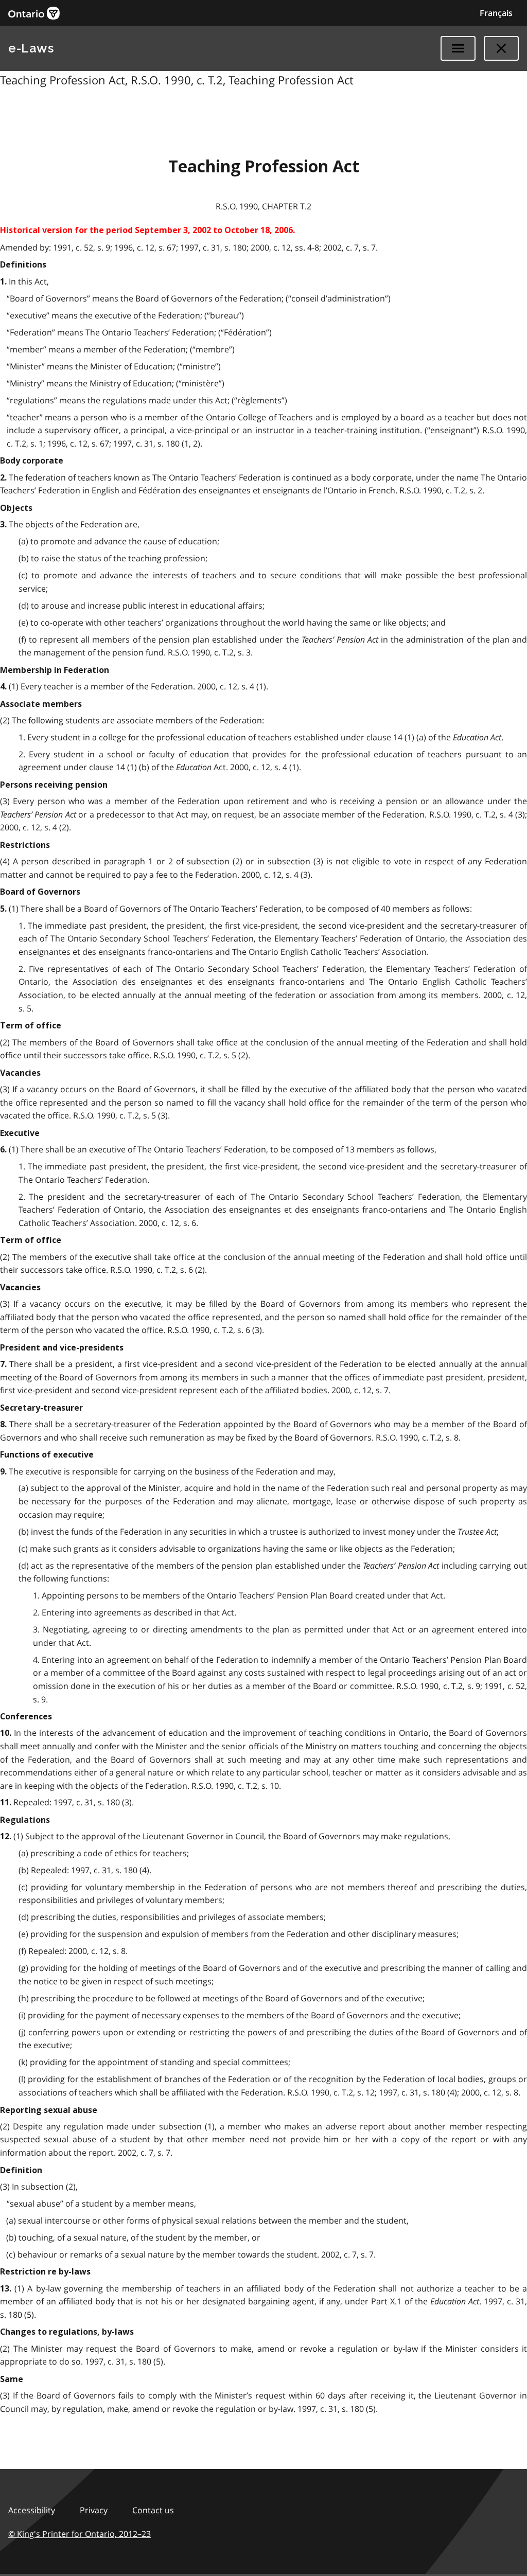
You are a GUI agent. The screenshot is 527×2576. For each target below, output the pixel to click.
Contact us (153, 2510)
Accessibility (32, 2510)
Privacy (94, 2510)
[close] (501, 48)
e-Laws (31, 48)
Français (496, 13)
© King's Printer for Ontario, (80, 2534)
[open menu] (458, 48)
